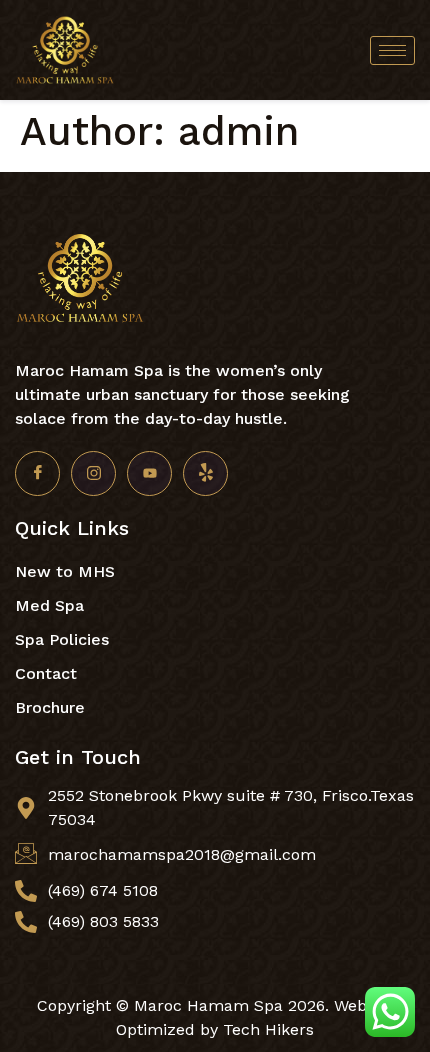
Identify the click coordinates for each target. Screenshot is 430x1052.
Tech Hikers (268, 1029)
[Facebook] (37, 473)
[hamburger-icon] (392, 50)
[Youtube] (149, 473)
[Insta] (93, 473)
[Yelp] (205, 473)
